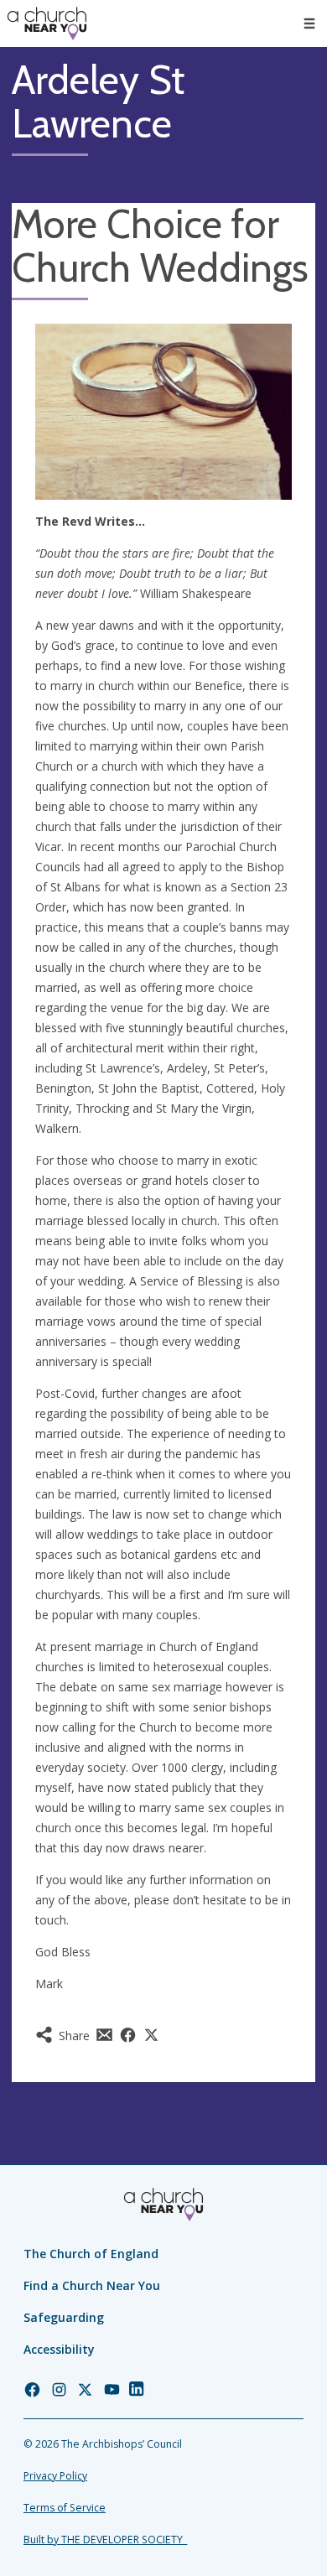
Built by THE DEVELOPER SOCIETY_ (105, 2540)
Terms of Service (65, 2508)
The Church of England (91, 2254)
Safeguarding (64, 2317)
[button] (309, 23)
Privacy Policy (55, 2476)
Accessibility (59, 2349)
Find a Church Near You (92, 2285)
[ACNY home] (47, 23)
